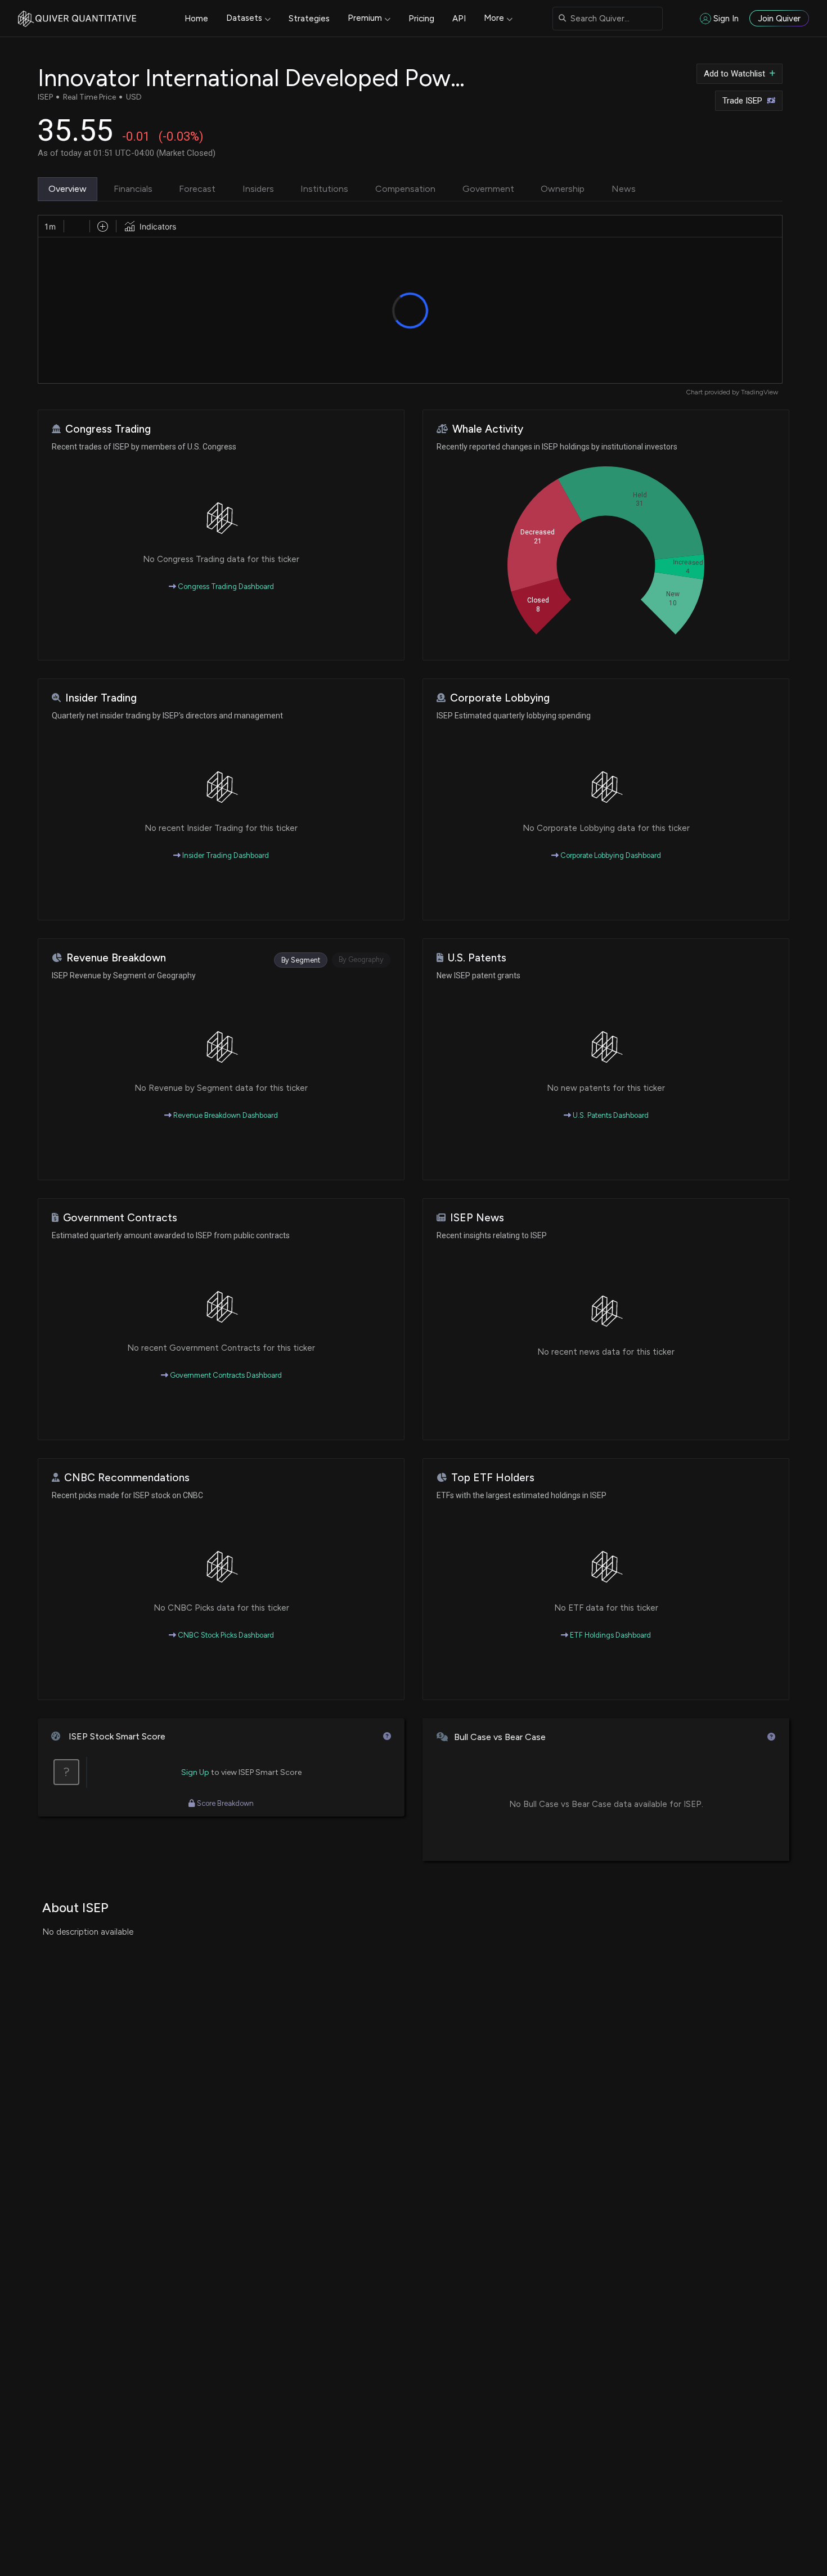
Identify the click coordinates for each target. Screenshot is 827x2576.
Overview (68, 189)
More (494, 18)
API (459, 19)
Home (196, 19)
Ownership (563, 189)
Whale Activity (488, 429)
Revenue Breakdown (116, 958)
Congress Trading (108, 429)
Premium (365, 18)
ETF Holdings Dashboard (610, 1635)
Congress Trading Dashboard (225, 586)
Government (488, 189)
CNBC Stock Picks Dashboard (225, 1635)
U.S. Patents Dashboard (610, 1115)
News (624, 189)
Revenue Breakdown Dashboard (225, 1115)
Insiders (258, 189)
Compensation (405, 189)
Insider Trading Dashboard (225, 855)
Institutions (324, 189)
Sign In (726, 19)
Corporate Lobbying (500, 698)
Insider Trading (101, 698)
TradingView (759, 392)
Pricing (421, 19)
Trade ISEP (742, 101)
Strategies (309, 19)
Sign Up (195, 1772)
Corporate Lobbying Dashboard (610, 855)
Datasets (244, 18)
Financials (133, 189)
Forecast (197, 189)
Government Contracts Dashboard (225, 1375)
